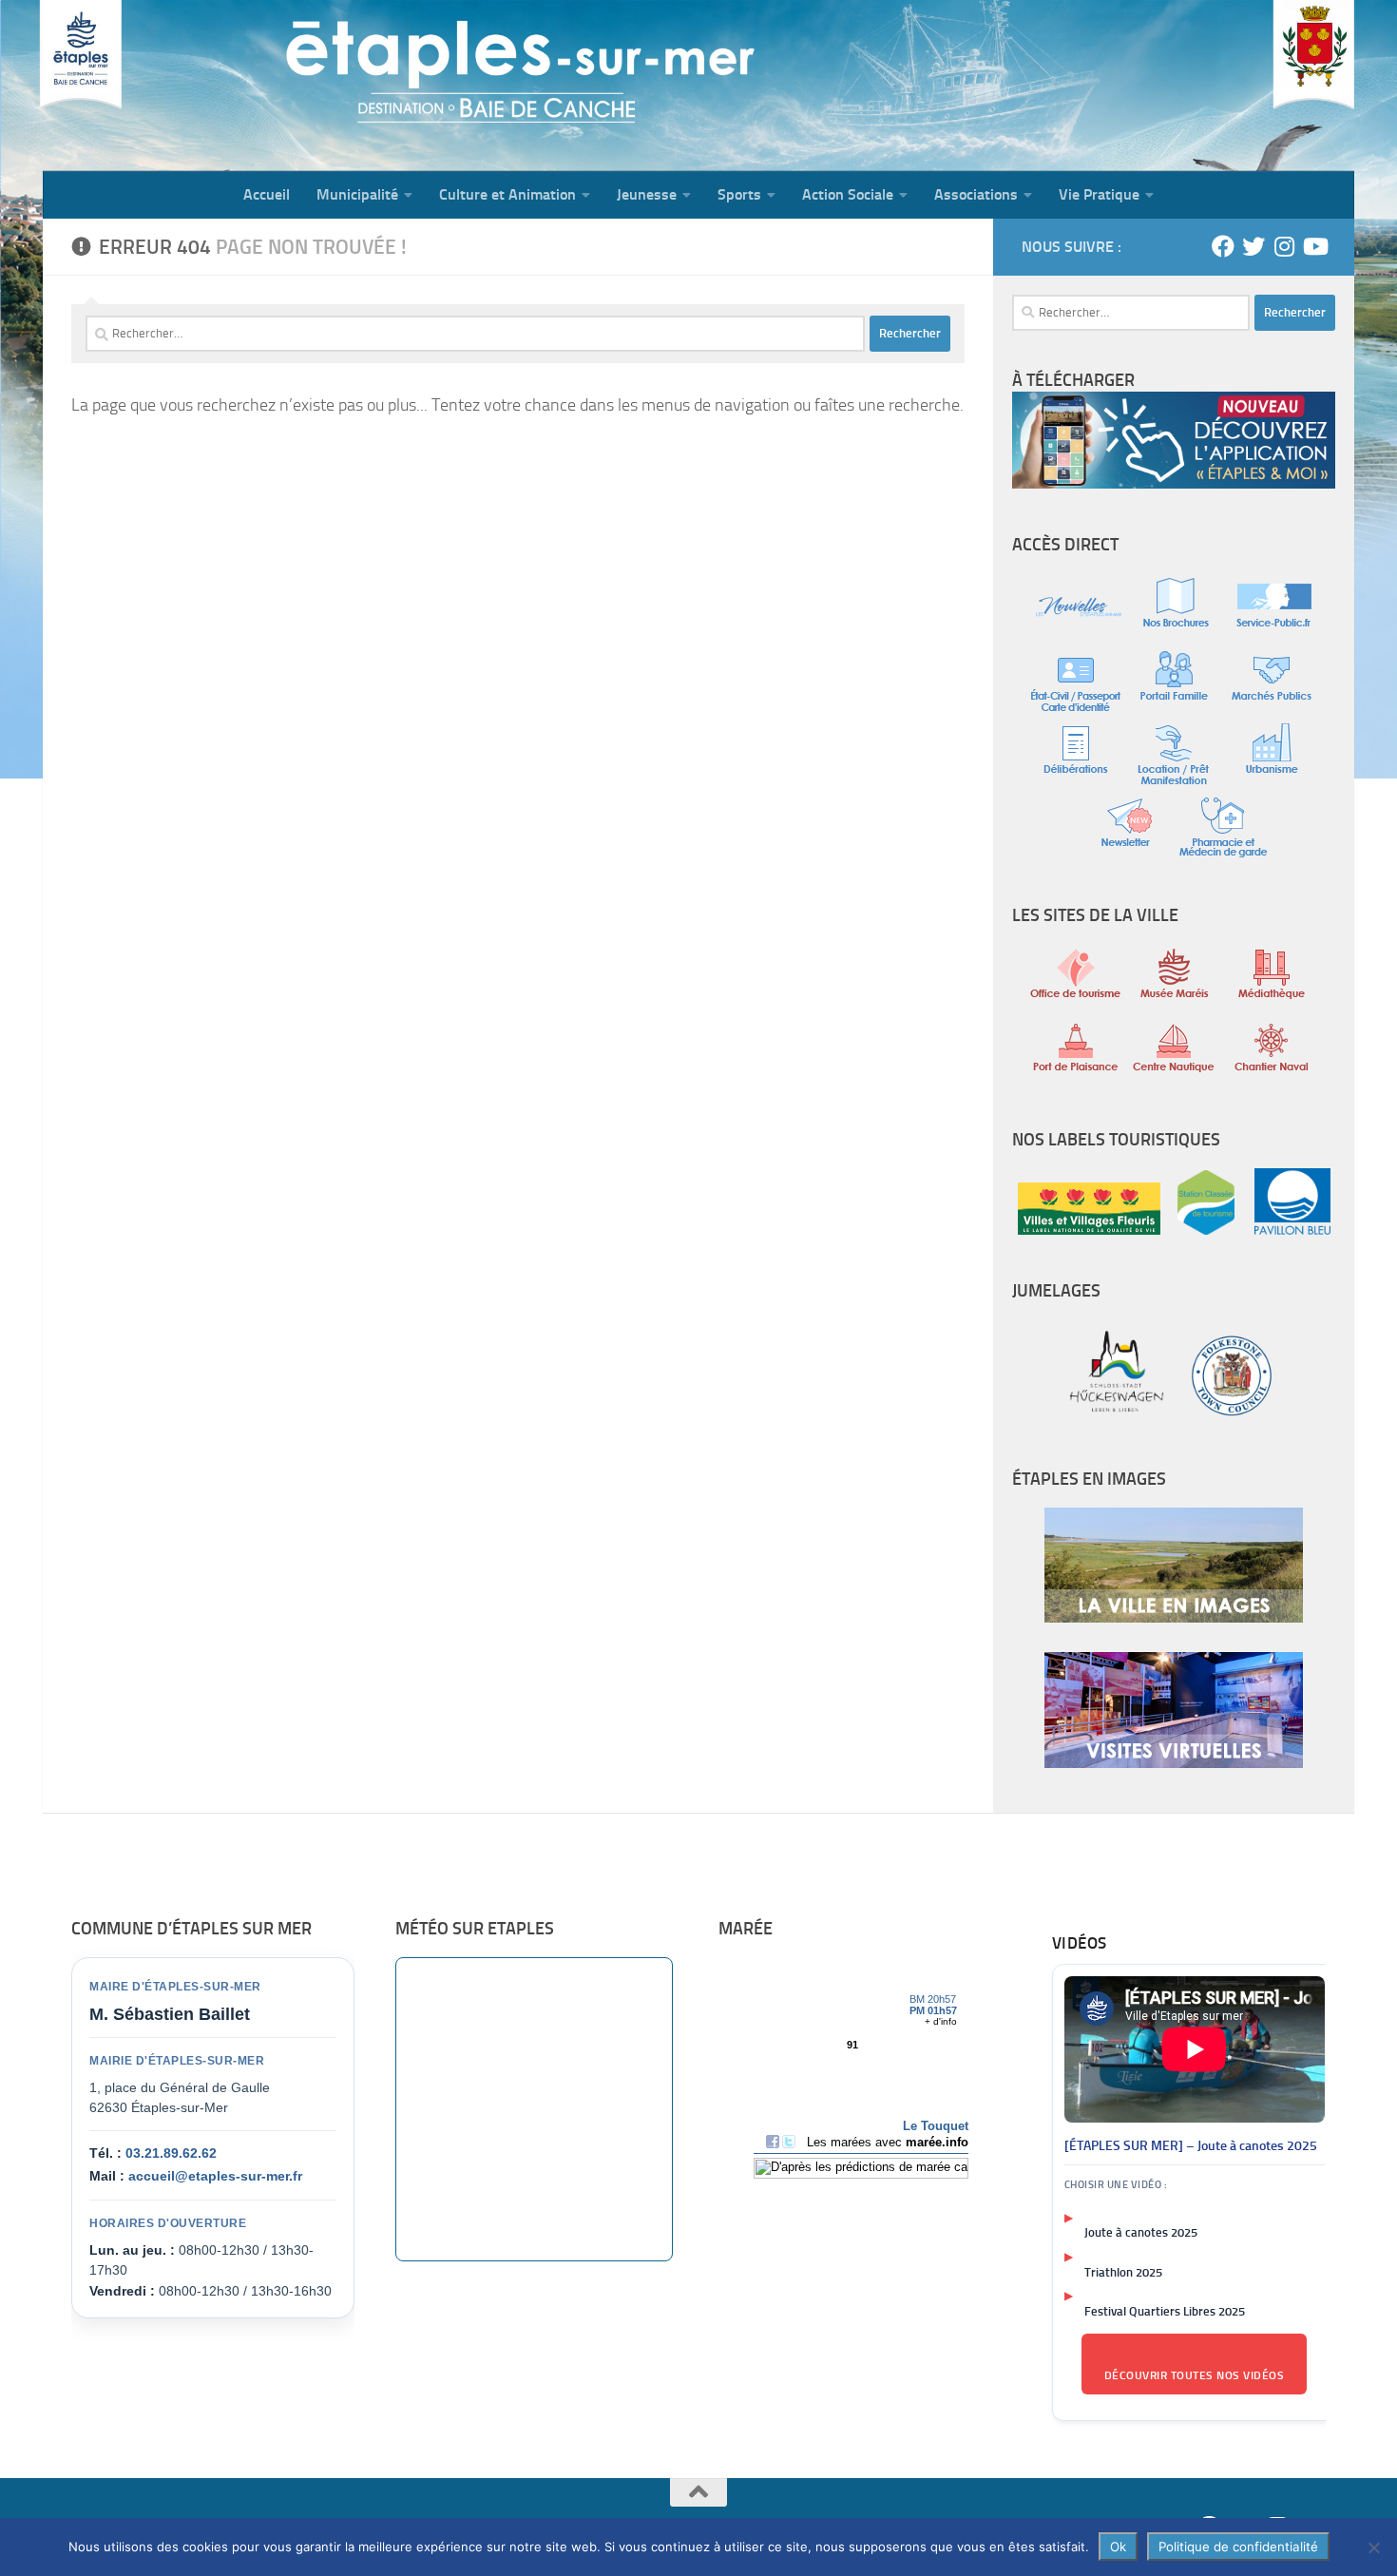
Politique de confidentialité (1238, 2547)
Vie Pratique (1099, 194)
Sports (739, 194)
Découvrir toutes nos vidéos (1195, 2375)
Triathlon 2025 (1123, 2272)
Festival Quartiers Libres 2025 (1165, 2311)
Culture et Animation (507, 194)
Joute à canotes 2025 (1141, 2232)
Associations (976, 194)
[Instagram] (1284, 246)
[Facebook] (1223, 246)
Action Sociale (848, 194)
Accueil (267, 194)
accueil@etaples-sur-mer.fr (215, 2176)
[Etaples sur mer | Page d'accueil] (190, 86)
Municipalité (357, 194)
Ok (1118, 2547)
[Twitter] (1253, 246)
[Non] (1373, 2547)
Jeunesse (647, 194)
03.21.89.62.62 (171, 2153)
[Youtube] (1314, 246)
